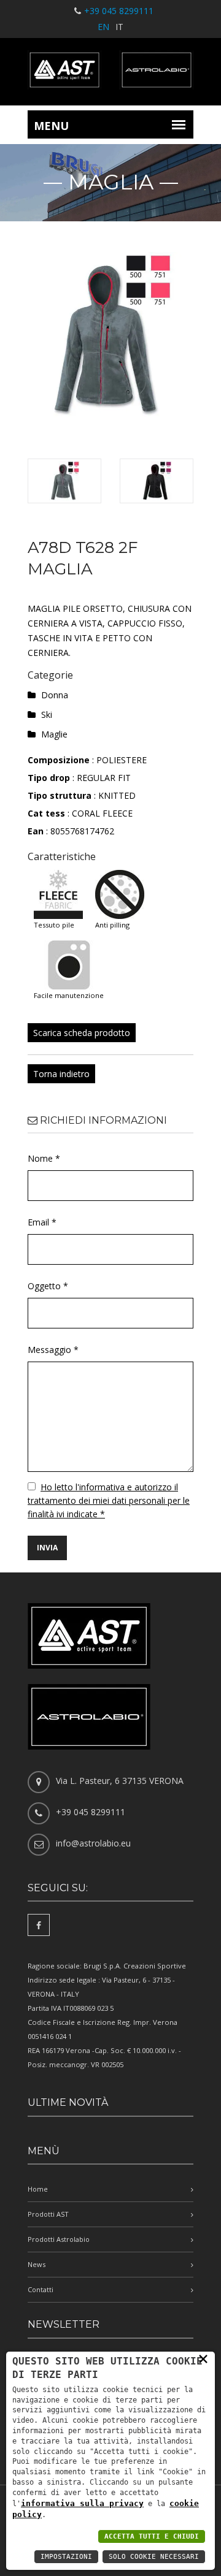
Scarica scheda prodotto (82, 1033)
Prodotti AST (48, 2214)
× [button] (203, 2358)
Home (38, 2189)
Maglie (54, 734)
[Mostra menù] (179, 124)
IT (119, 27)
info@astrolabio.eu (93, 1843)
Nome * (44, 1158)
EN (103, 27)
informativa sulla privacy (82, 2503)
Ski (47, 714)
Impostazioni (66, 2557)
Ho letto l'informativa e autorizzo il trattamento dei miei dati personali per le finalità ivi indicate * (109, 1500)
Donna (55, 695)
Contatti (41, 2289)
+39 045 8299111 (119, 11)
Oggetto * (48, 1286)
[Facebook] (39, 1925)
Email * (42, 1222)
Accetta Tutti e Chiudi (152, 2536)
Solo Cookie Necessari (154, 2557)
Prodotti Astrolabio (59, 2239)
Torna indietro (61, 1074)
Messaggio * (53, 1350)
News (37, 2264)
